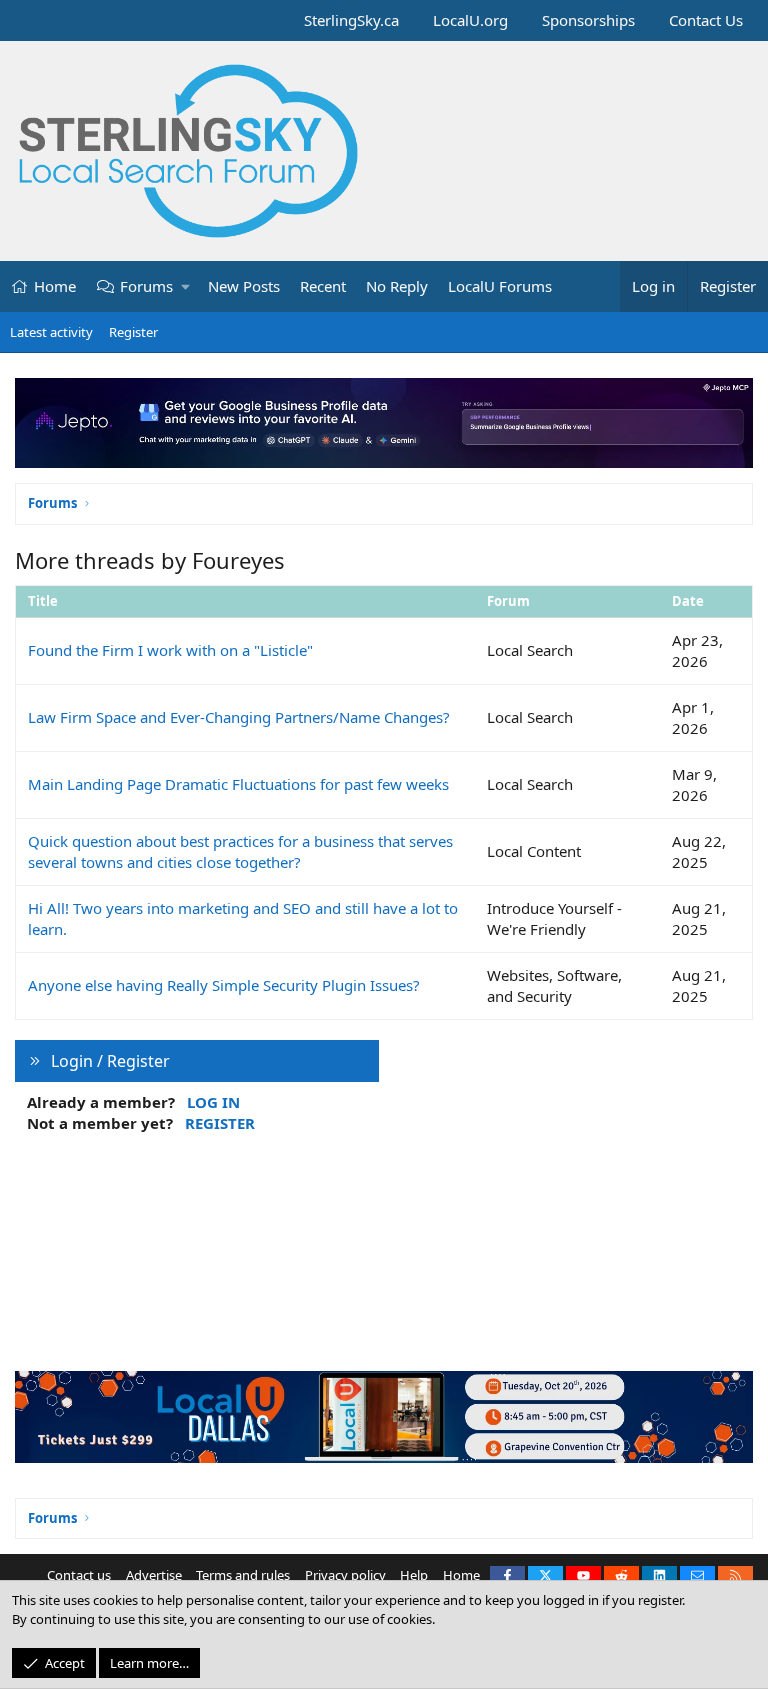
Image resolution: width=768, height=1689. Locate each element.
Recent (323, 286)
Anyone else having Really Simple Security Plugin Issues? (224, 985)
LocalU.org (470, 20)
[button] (186, 286)
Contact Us (706, 20)
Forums (146, 286)
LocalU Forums (500, 286)
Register (133, 332)
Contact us (79, 1575)
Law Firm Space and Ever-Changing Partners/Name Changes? (239, 717)
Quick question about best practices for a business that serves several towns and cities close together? (240, 851)
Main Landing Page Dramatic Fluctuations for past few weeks (238, 784)
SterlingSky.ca (351, 20)
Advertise (154, 1575)
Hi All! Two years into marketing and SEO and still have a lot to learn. (243, 918)
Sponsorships (588, 20)
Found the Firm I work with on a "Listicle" (170, 650)
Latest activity (51, 332)
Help (414, 1575)
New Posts (244, 286)
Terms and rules (243, 1575)
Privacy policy (345, 1575)
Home (55, 286)
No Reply (397, 286)
